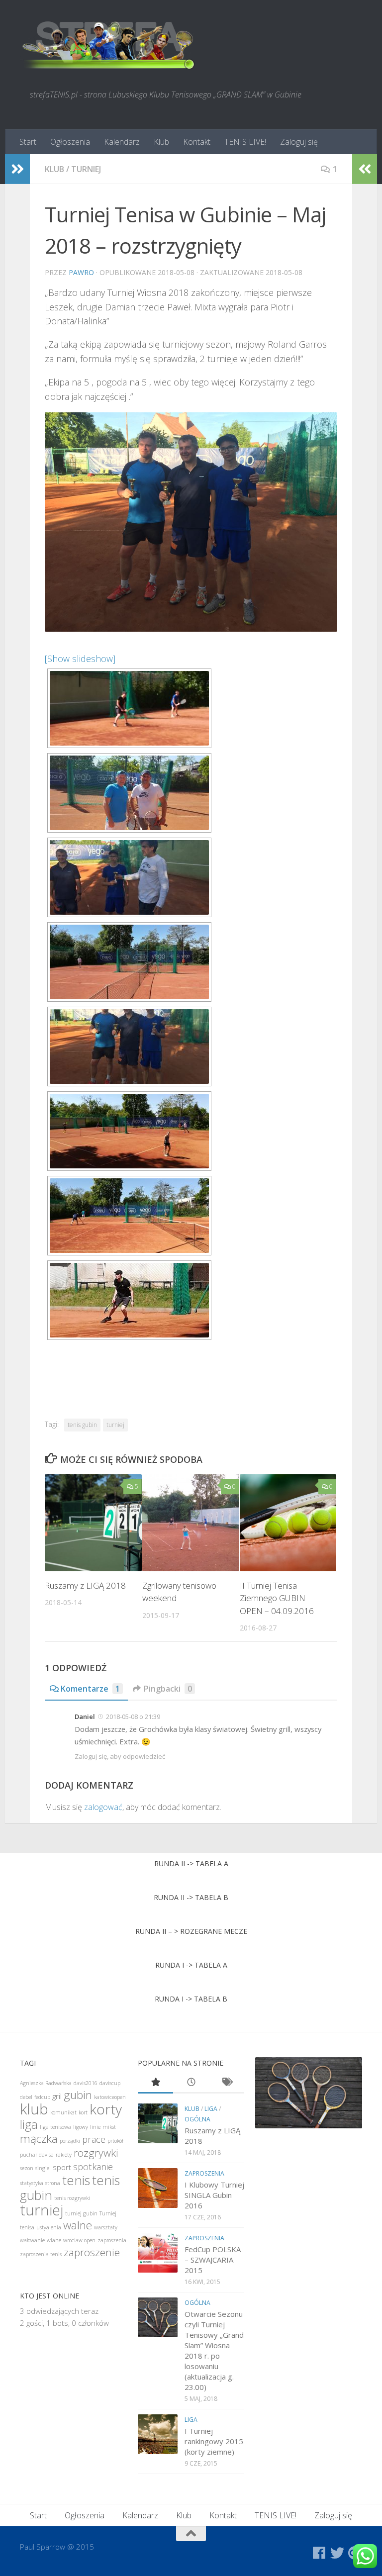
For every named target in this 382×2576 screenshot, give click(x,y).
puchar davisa (37, 2155)
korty (106, 2109)
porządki (70, 2141)
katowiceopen (110, 2097)
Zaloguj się (299, 142)
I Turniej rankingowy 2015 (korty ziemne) (214, 2441)
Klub (161, 142)
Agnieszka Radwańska (46, 2083)
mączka (39, 2139)
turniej (86, 169)
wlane (54, 2240)
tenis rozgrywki (72, 2198)
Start (28, 142)
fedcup (42, 2097)
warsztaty (106, 2227)
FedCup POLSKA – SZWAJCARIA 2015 (213, 2260)
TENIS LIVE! (245, 142)
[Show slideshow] (80, 659)
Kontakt (197, 142)
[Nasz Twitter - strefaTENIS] (337, 2553)
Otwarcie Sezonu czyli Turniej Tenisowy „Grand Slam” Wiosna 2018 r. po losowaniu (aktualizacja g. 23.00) (214, 2350)
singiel (43, 2168)
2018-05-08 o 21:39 (133, 1717)
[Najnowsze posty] (191, 2083)
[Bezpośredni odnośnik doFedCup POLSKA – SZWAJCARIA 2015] (158, 2253)
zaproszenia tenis (41, 2254)
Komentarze (90, 1689)
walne (78, 2225)
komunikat (63, 2112)
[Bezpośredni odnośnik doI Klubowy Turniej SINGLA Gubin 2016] (158, 2188)
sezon (27, 2168)
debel (26, 2097)
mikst (109, 2127)
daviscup (110, 2083)
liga (29, 2124)
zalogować (103, 1807)
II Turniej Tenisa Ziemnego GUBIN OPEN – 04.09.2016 (277, 1598)
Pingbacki (168, 1689)
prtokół (115, 2141)
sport (62, 2167)
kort (83, 2112)
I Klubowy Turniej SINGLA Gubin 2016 (214, 2195)
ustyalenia (49, 2227)
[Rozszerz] (17, 169)
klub (54, 169)
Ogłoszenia (70, 142)
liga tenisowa (55, 2127)
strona (53, 2183)
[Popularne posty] (156, 2083)
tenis (76, 2180)
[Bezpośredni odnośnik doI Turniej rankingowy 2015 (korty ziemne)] (158, 2434)
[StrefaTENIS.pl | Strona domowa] (109, 45)
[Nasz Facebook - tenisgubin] (319, 2553)
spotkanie (93, 2167)
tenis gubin (82, 1425)
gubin (78, 2095)
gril (57, 2096)
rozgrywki (96, 2153)
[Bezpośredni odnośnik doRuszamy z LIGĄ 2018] (158, 2123)
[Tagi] (227, 2083)
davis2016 (86, 2083)
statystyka (32, 2183)
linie (95, 2127)
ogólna (197, 2119)
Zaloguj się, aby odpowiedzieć (120, 1756)
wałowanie (32, 2240)
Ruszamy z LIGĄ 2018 (85, 1585)
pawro (81, 272)
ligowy (81, 2127)
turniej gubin (81, 2213)
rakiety (64, 2155)
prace (94, 2139)
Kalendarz (122, 142)
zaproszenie (92, 2252)
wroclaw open (79, 2240)
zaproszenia (112, 2240)
